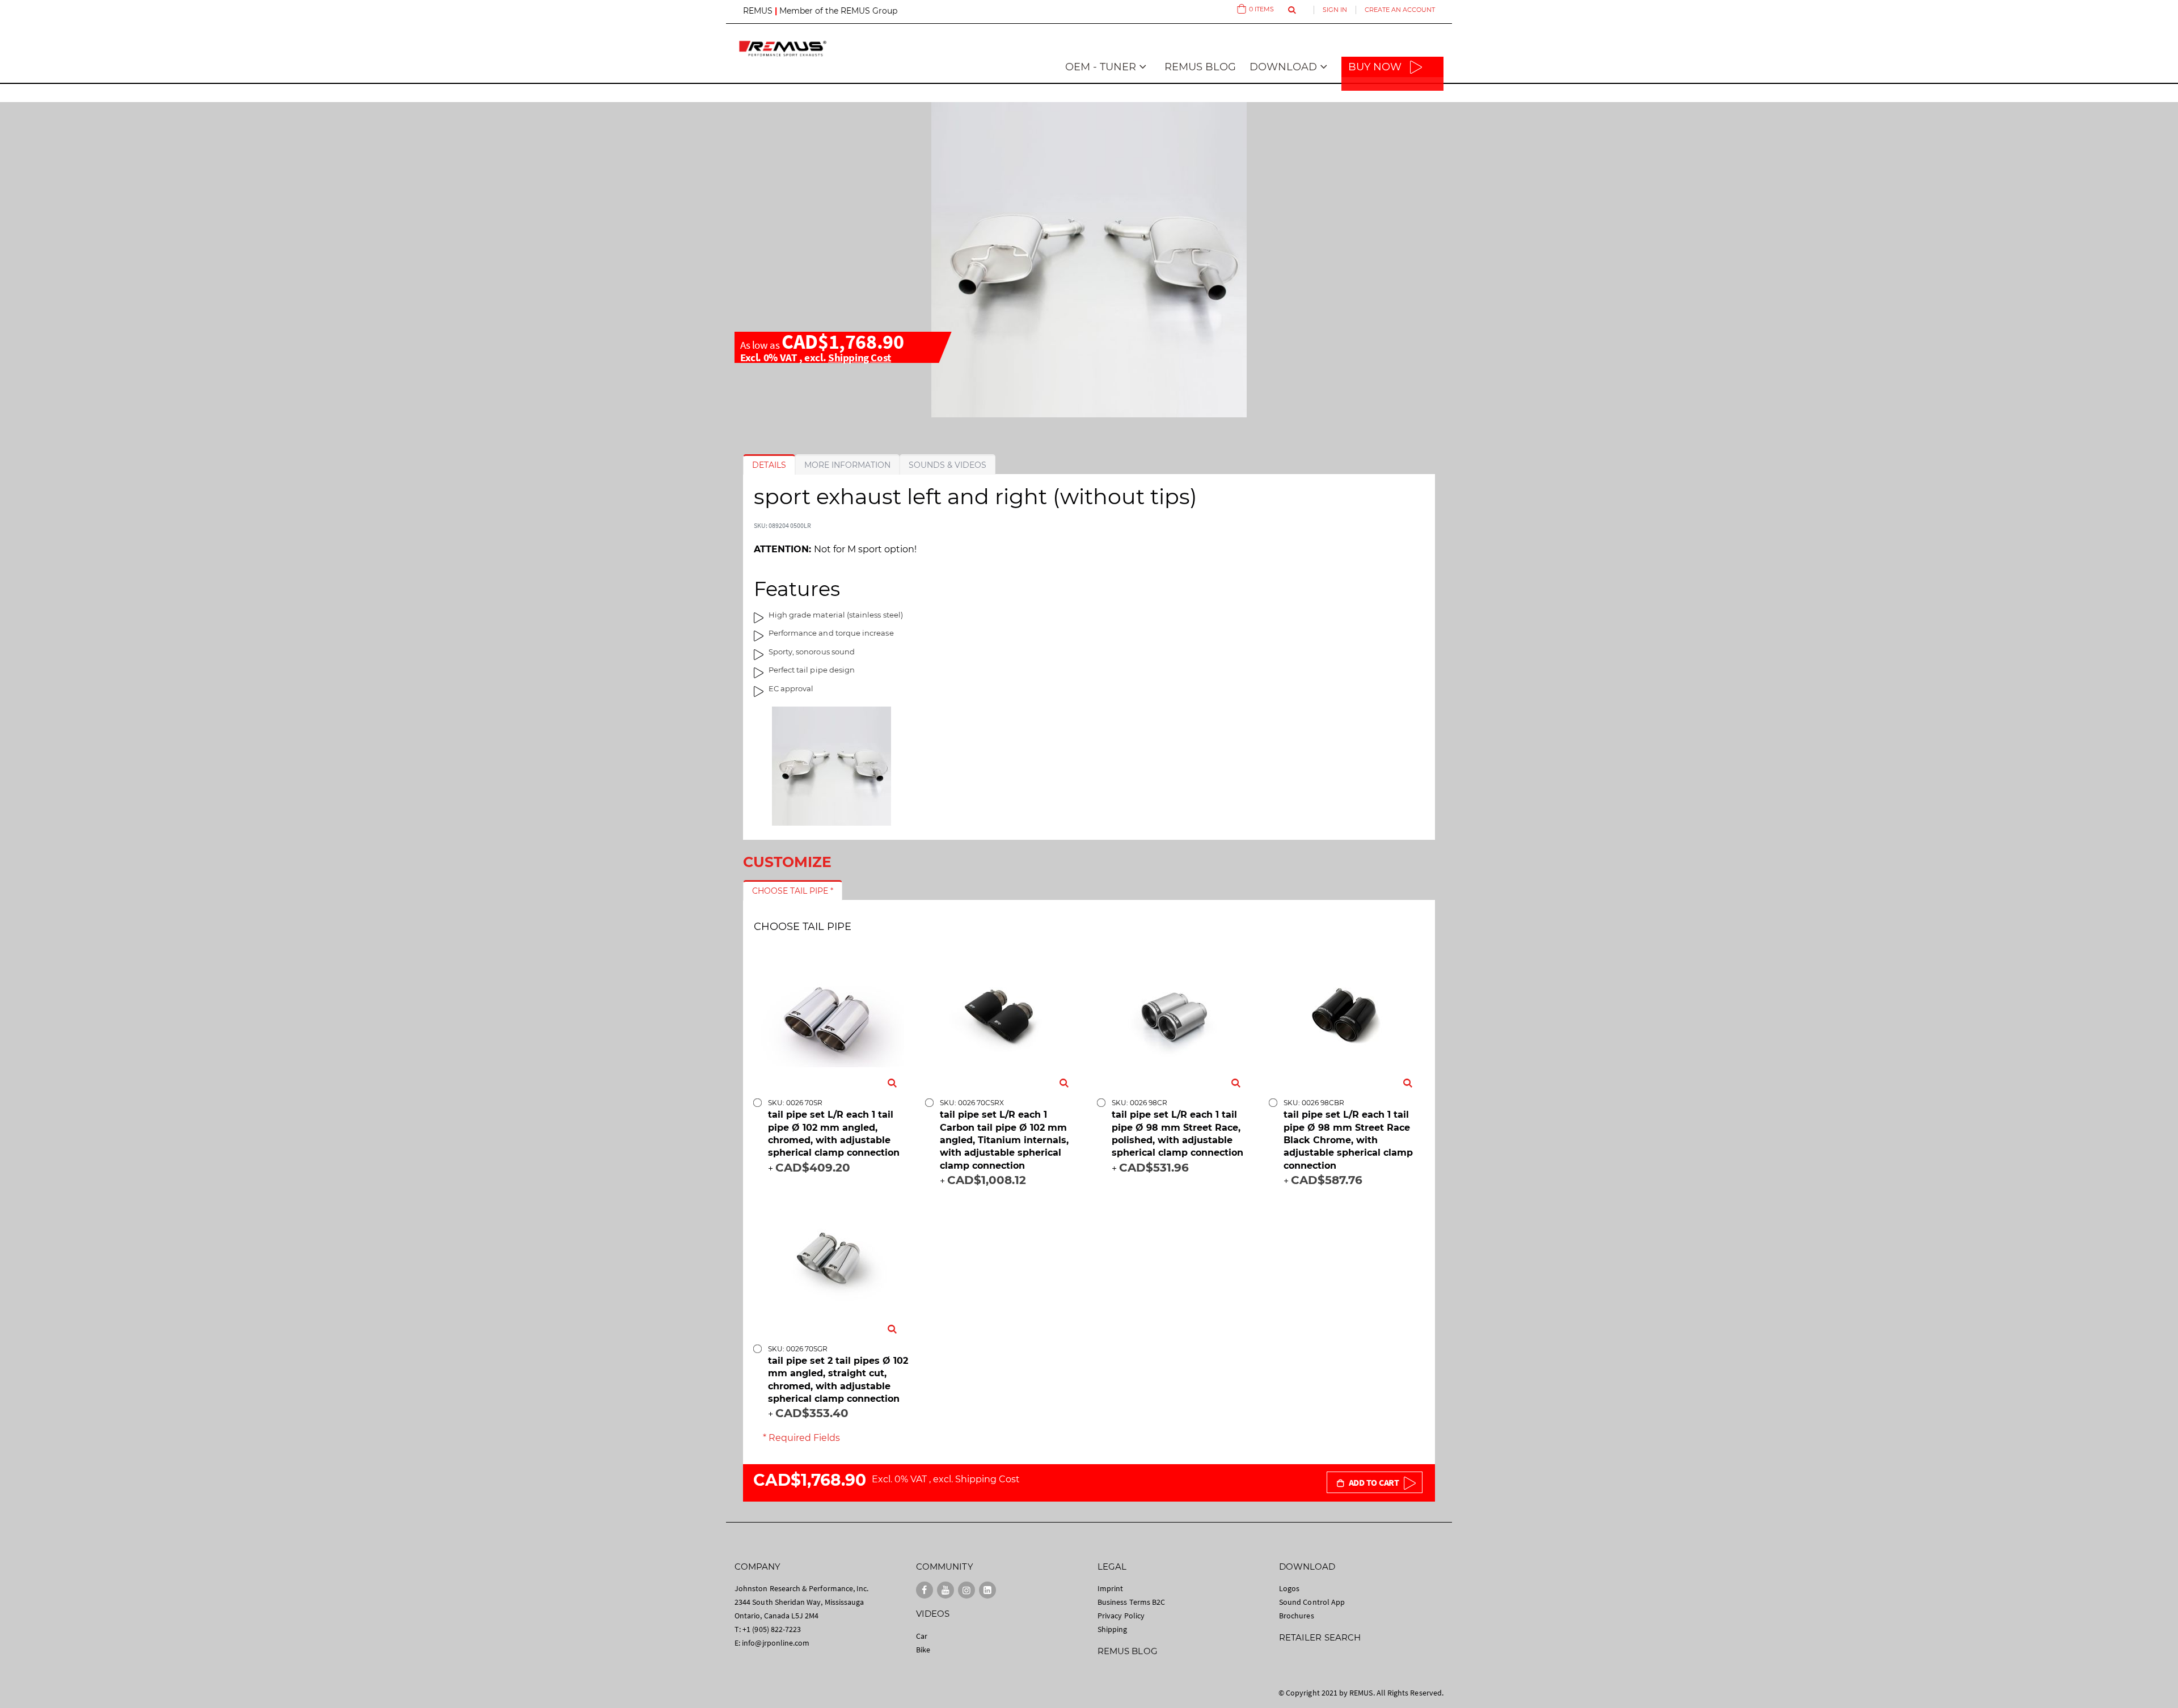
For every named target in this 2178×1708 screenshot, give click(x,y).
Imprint (1110, 1588)
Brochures (1297, 1616)
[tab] (769, 465)
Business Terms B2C (1131, 1602)
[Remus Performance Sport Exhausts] (783, 48)
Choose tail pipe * (793, 891)
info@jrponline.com (776, 1643)
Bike (923, 1650)
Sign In (1335, 10)
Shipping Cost (860, 357)
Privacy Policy (1121, 1616)
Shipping (1113, 1629)
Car (922, 1636)
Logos (1289, 1588)
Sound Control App (1312, 1602)
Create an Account (1400, 10)
